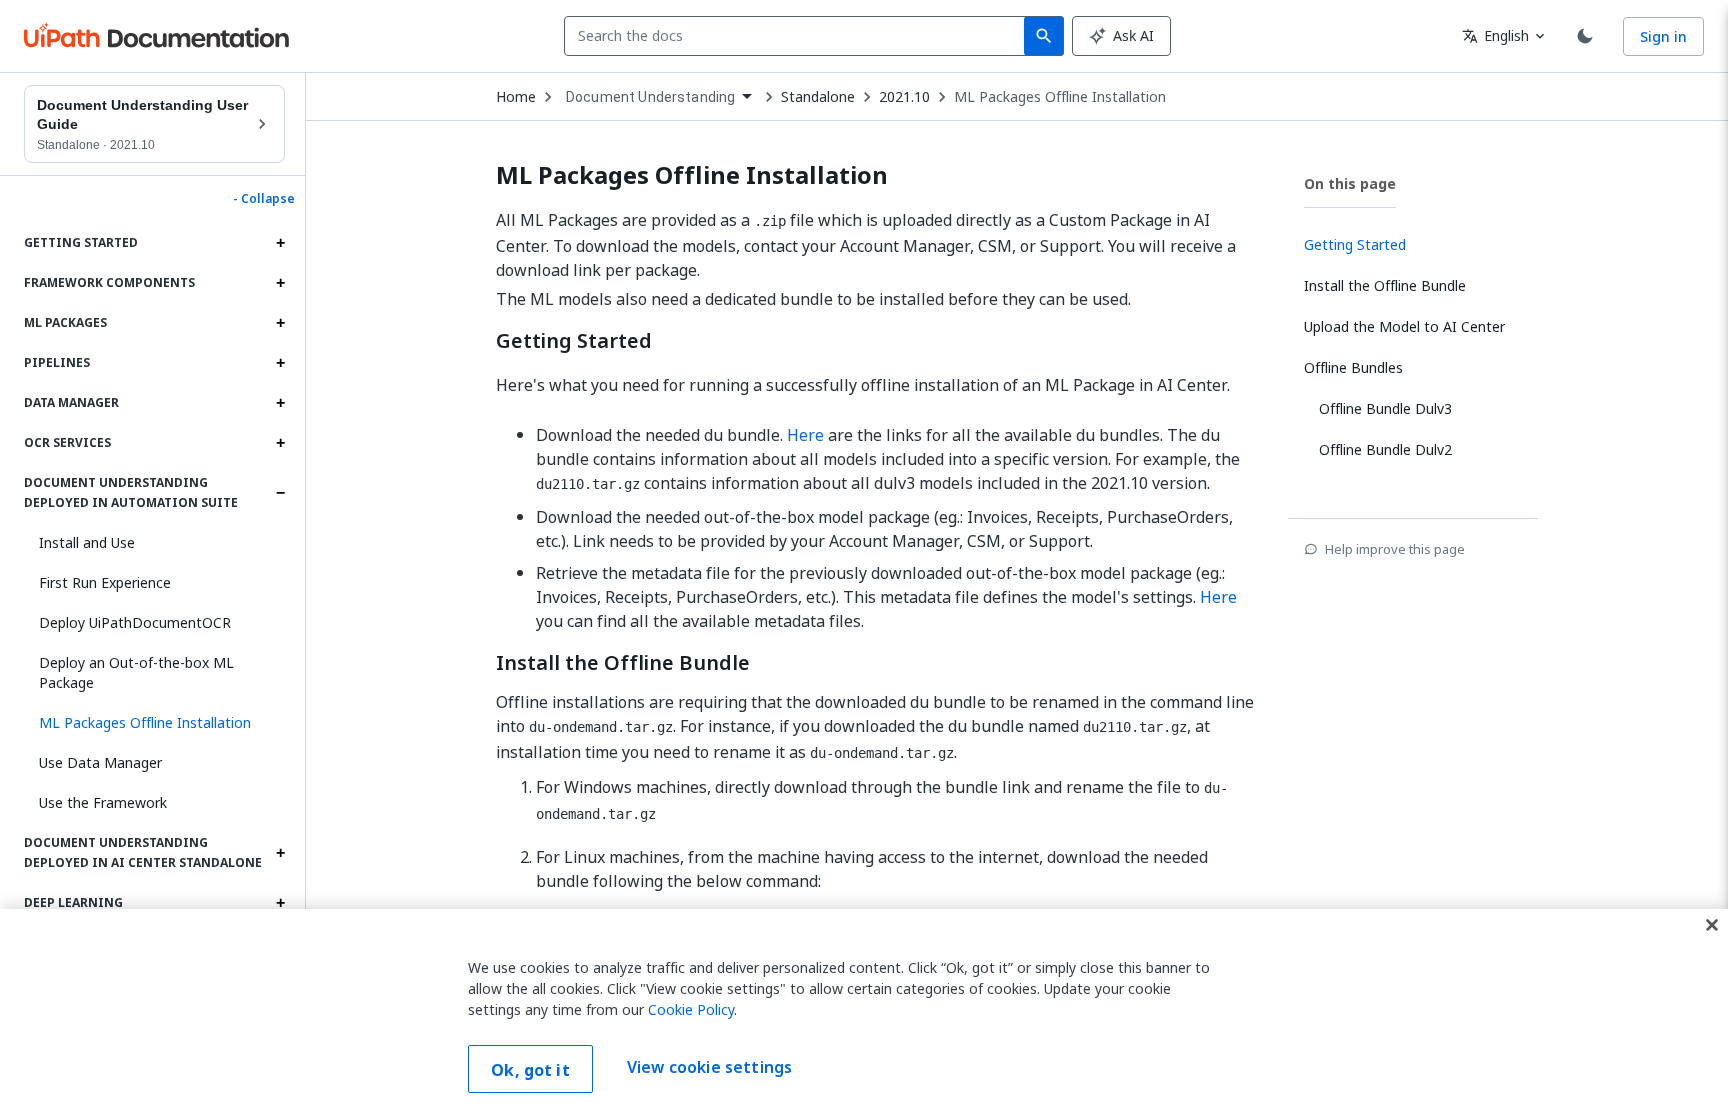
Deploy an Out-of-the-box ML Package (136, 672)
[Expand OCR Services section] (280, 443)
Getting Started (574, 341)
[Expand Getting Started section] (280, 243)
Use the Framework (103, 802)
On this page (1350, 183)
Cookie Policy (691, 1009)
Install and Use (87, 542)
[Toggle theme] (1585, 36)
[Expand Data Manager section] (280, 403)
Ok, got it (530, 1070)
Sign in (1663, 36)
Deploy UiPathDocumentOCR (135, 622)
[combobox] (798, 36)
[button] (154, 723)
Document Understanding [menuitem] (650, 97)
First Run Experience (105, 582)
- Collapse (264, 199)
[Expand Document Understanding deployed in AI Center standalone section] (280, 853)
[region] (864, 1013)
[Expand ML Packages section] (280, 323)
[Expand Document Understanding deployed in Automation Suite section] (280, 493)
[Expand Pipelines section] (280, 363)
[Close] (1712, 925)
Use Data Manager (100, 762)
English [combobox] (1495, 35)
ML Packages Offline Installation (1060, 97)
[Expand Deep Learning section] (280, 903)
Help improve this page (1395, 549)
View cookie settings (709, 1067)
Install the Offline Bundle (623, 663)
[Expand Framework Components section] (280, 283)
